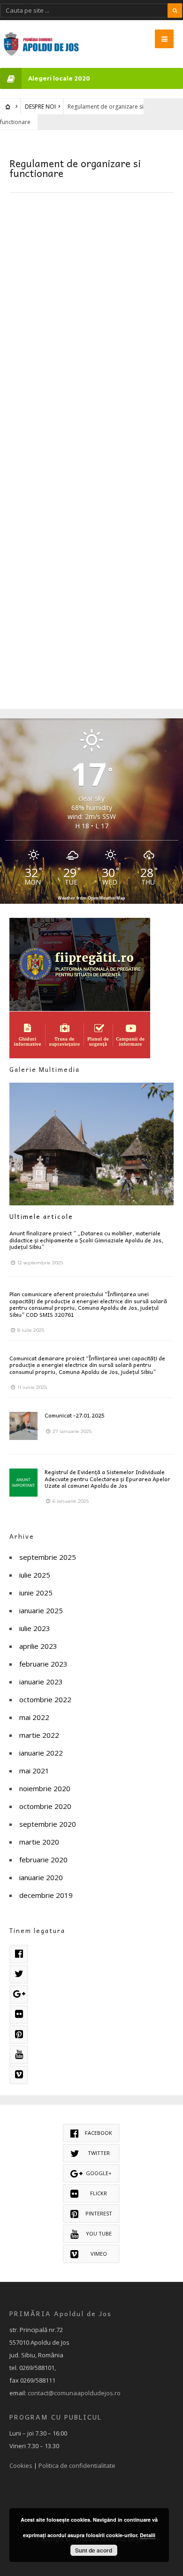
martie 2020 (39, 1842)
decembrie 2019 (46, 1895)
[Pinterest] (19, 2035)
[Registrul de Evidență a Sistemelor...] (23, 1483)
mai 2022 (34, 1717)
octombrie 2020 (45, 1806)
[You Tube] (19, 2055)
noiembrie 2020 (45, 1788)
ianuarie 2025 (41, 1610)
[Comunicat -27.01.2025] (23, 1426)
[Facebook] (19, 1954)
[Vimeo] (19, 2075)
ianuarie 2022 (41, 1753)
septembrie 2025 (48, 1557)
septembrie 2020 (48, 1824)
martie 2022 (39, 1735)
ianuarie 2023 (41, 1682)
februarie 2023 (43, 1664)
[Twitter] (19, 1974)
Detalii (148, 2535)
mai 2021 (34, 1771)
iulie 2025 (35, 1575)
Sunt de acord (94, 2550)
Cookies (21, 2465)
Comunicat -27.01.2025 (75, 1415)
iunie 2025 (36, 1593)
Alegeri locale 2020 (59, 78)
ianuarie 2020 (41, 1877)
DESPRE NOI (40, 107)
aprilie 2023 (38, 1646)
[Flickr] (19, 2015)
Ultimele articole (41, 1216)
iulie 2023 (35, 1628)
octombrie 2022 (45, 1699)
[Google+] (19, 1994)
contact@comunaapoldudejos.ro (74, 2393)
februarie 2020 (43, 1860)
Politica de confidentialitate (77, 2465)
